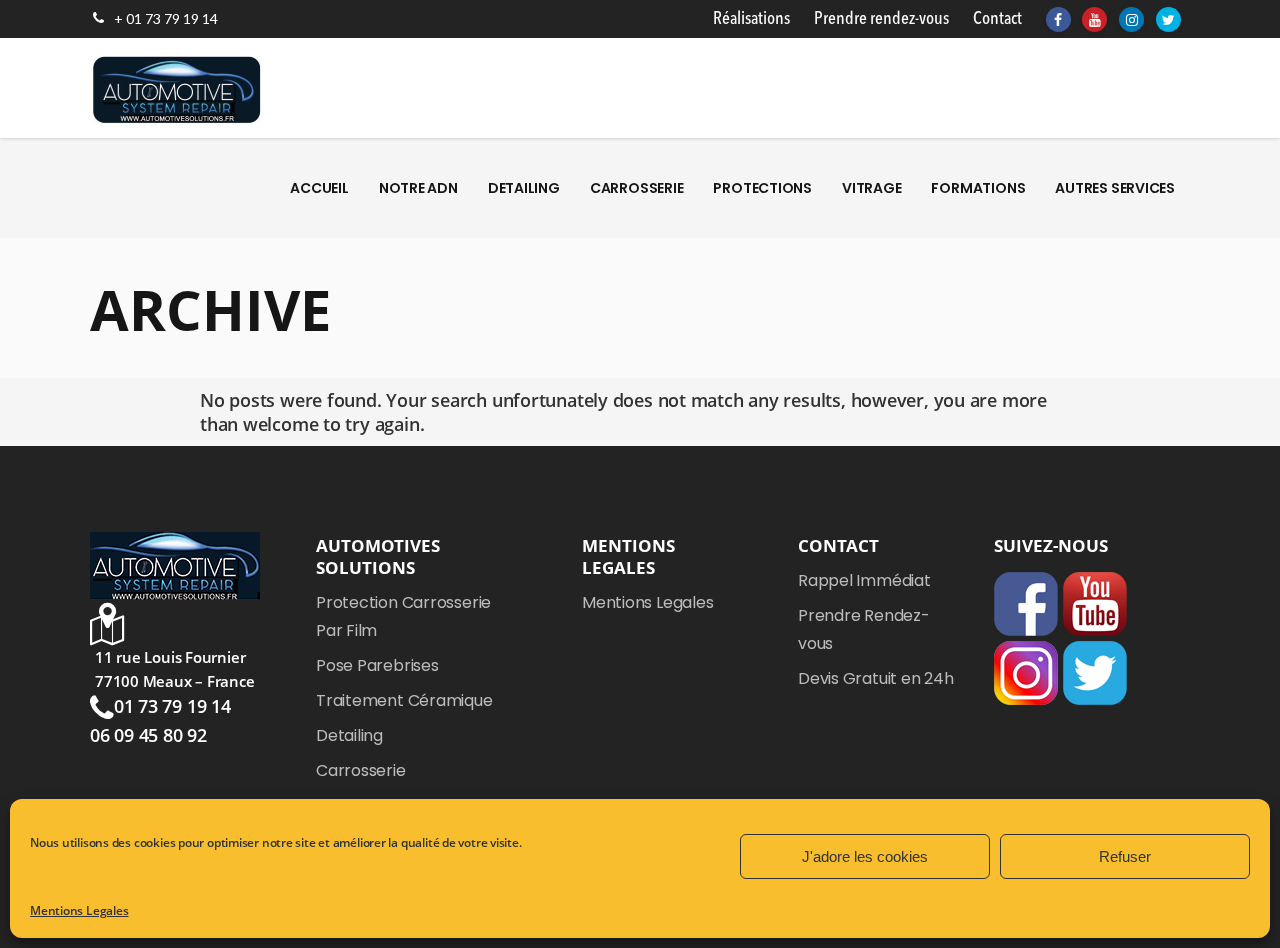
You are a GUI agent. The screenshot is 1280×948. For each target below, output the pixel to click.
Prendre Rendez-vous (864, 629)
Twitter (1095, 673)
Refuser (1125, 856)
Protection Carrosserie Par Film (403, 616)
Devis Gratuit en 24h (876, 678)
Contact (997, 19)
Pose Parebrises (377, 665)
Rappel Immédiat (864, 580)
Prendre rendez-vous (881, 19)
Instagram (1026, 673)
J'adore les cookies (865, 856)
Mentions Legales (79, 910)
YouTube (1095, 604)
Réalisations (751, 19)
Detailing (349, 735)
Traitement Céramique (404, 700)
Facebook (1026, 604)
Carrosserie (361, 770)
